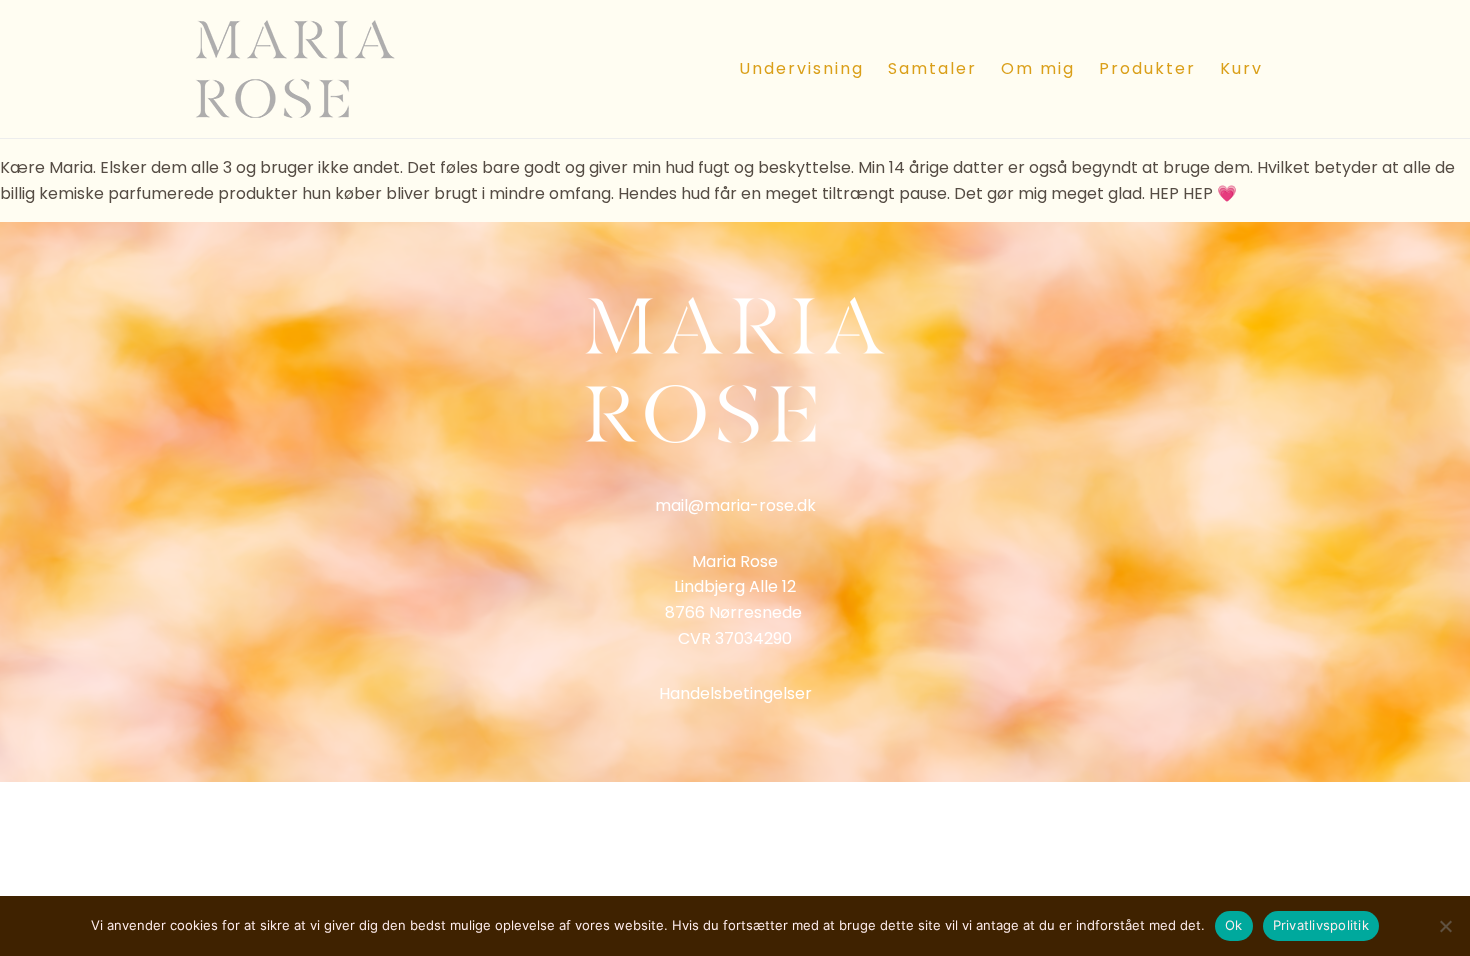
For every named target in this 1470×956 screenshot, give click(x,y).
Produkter (1147, 68)
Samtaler (932, 68)
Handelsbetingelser (735, 693)
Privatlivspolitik (1321, 925)
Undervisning (801, 68)
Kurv (1241, 68)
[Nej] (1445, 926)
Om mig (1038, 68)
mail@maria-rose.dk (735, 505)
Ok (1234, 925)
